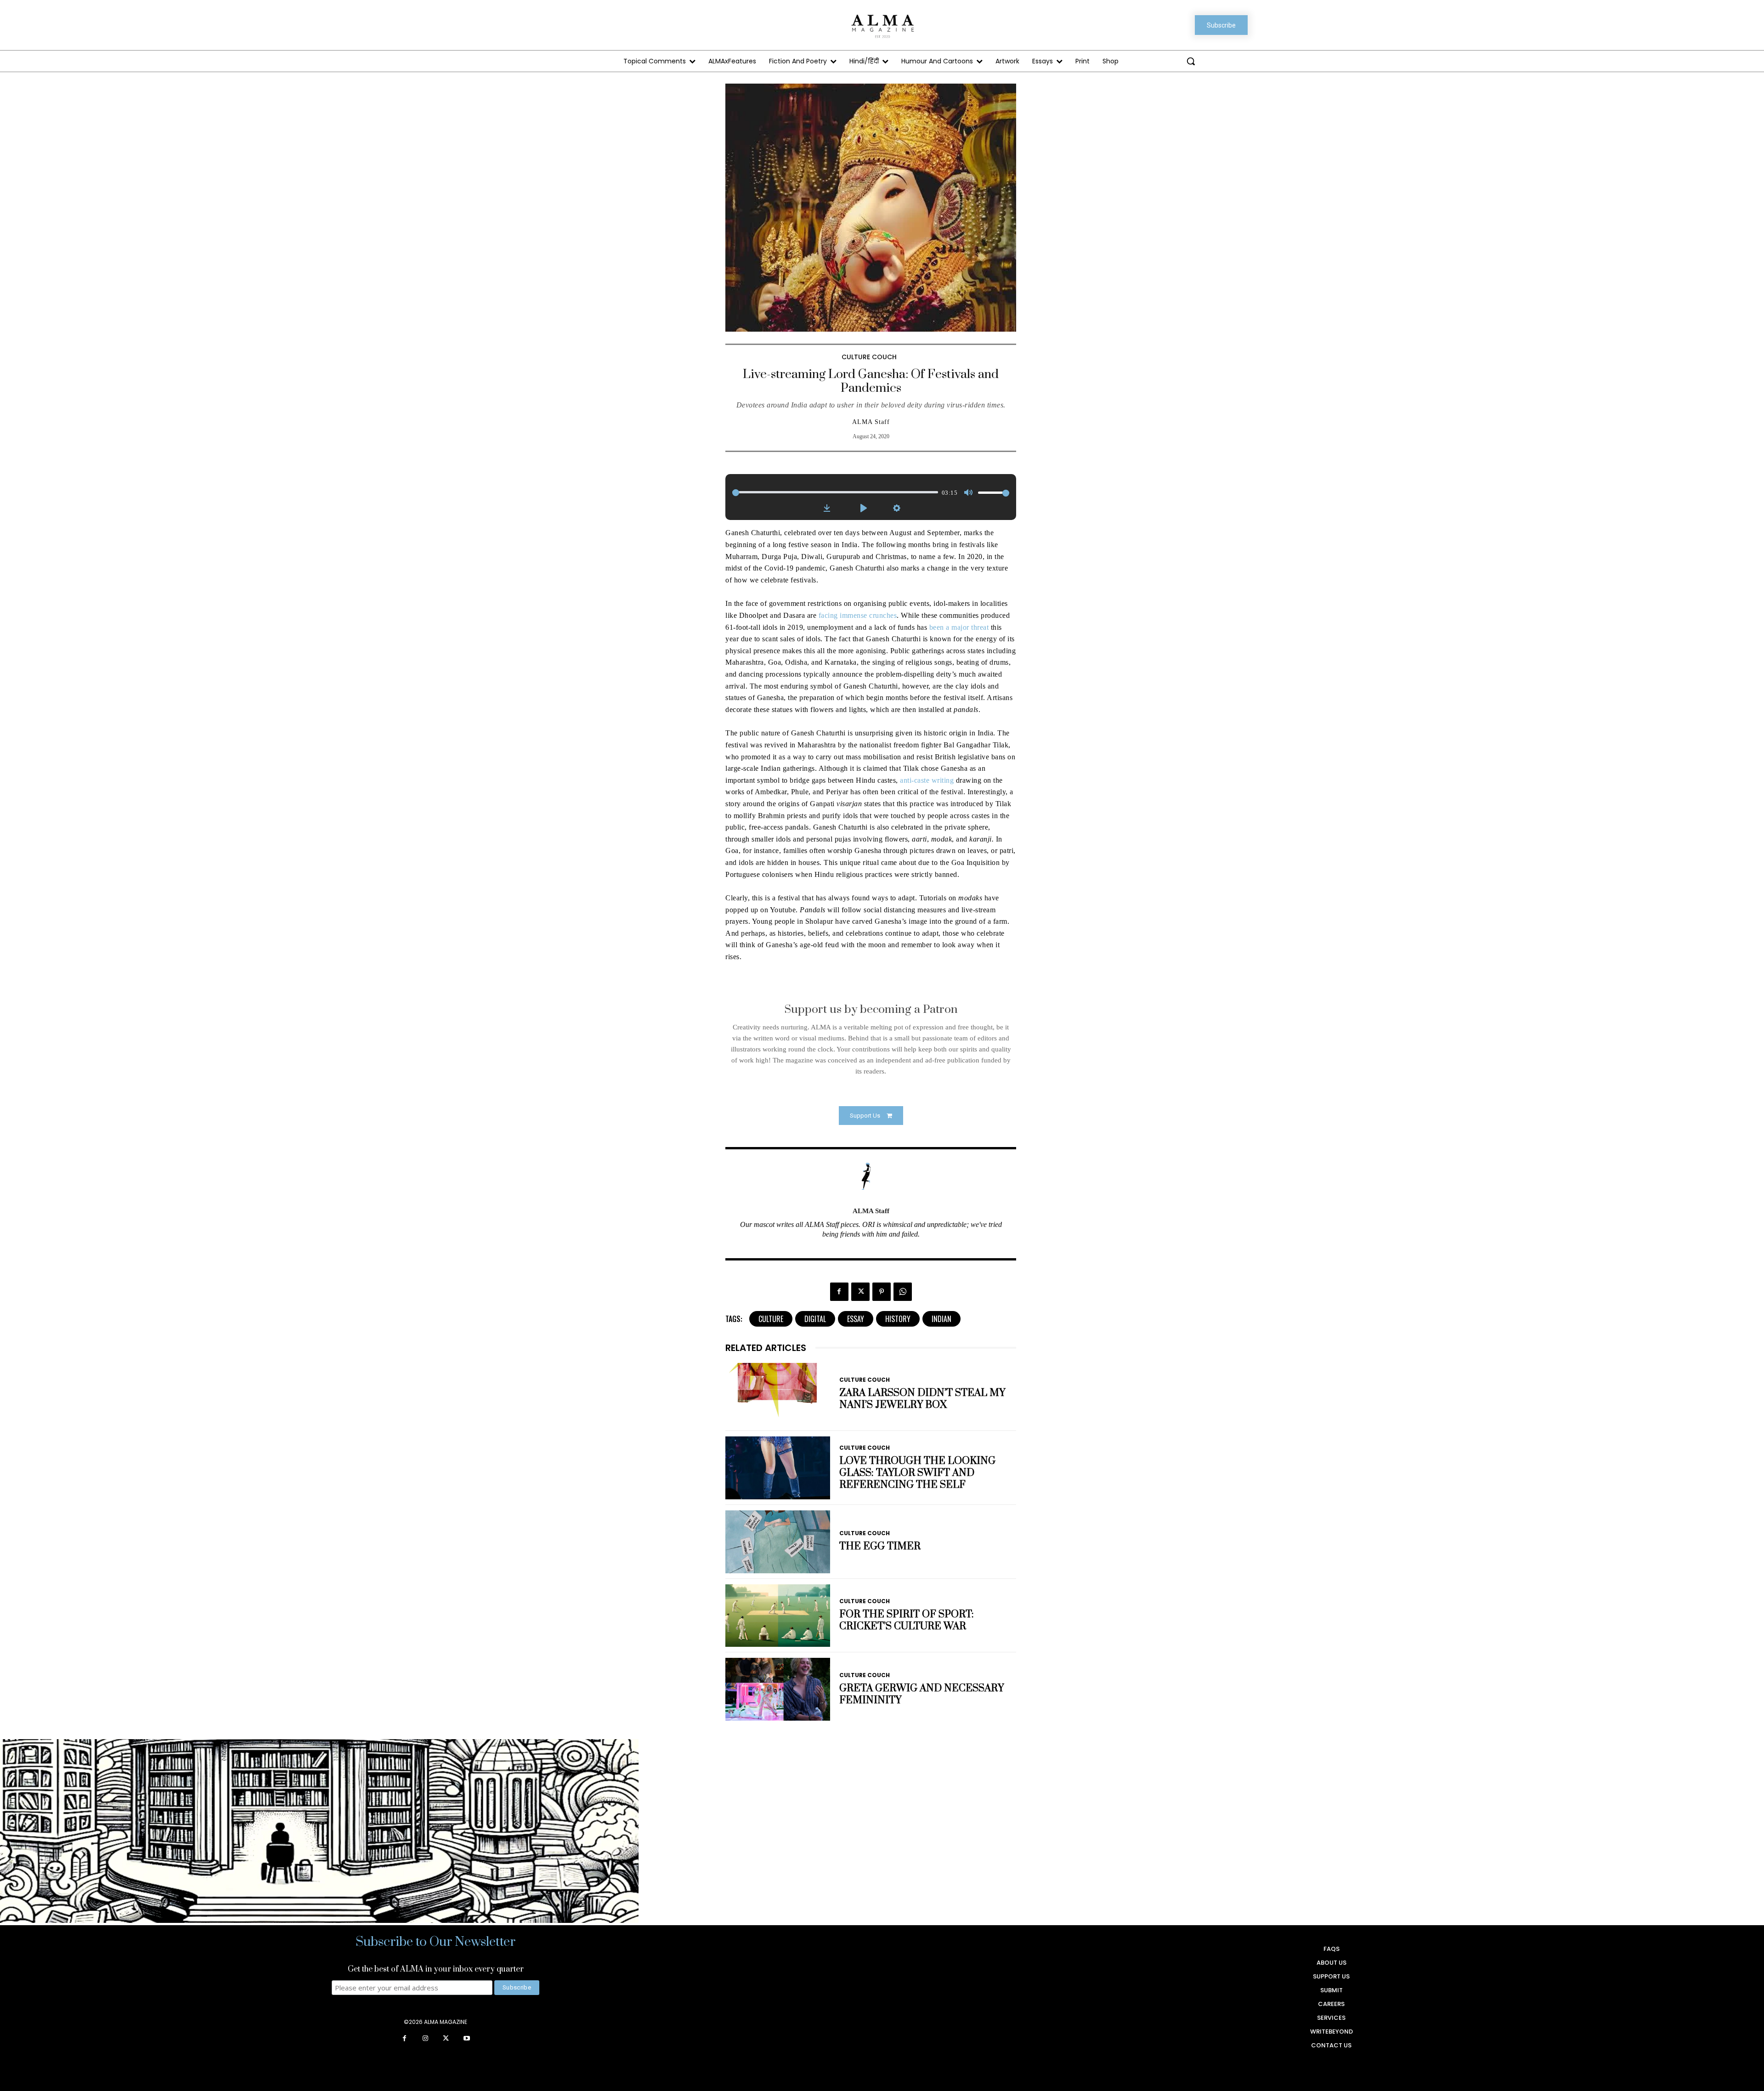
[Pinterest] (882, 1292)
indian (941, 1319)
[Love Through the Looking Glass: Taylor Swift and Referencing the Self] (778, 1468)
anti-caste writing (927, 780)
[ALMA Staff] (871, 1176)
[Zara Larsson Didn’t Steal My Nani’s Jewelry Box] (778, 1394)
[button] (1191, 61)
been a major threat (958, 627)
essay (856, 1319)
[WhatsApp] (903, 1292)
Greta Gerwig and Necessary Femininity (922, 1694)
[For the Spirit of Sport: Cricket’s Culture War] (778, 1616)
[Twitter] (860, 1292)
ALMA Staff (871, 422)
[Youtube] (466, 2039)
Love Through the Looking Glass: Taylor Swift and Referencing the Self (917, 1473)
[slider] (835, 492)
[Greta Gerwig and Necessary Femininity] (778, 1689)
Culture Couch (869, 357)
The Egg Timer (880, 1546)
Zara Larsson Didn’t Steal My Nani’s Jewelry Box (922, 1399)
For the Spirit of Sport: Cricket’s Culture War (907, 1620)
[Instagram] (425, 2039)
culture (771, 1319)
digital (815, 1319)
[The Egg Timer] (778, 1542)
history (898, 1319)
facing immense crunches (858, 615)
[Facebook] (839, 1292)
